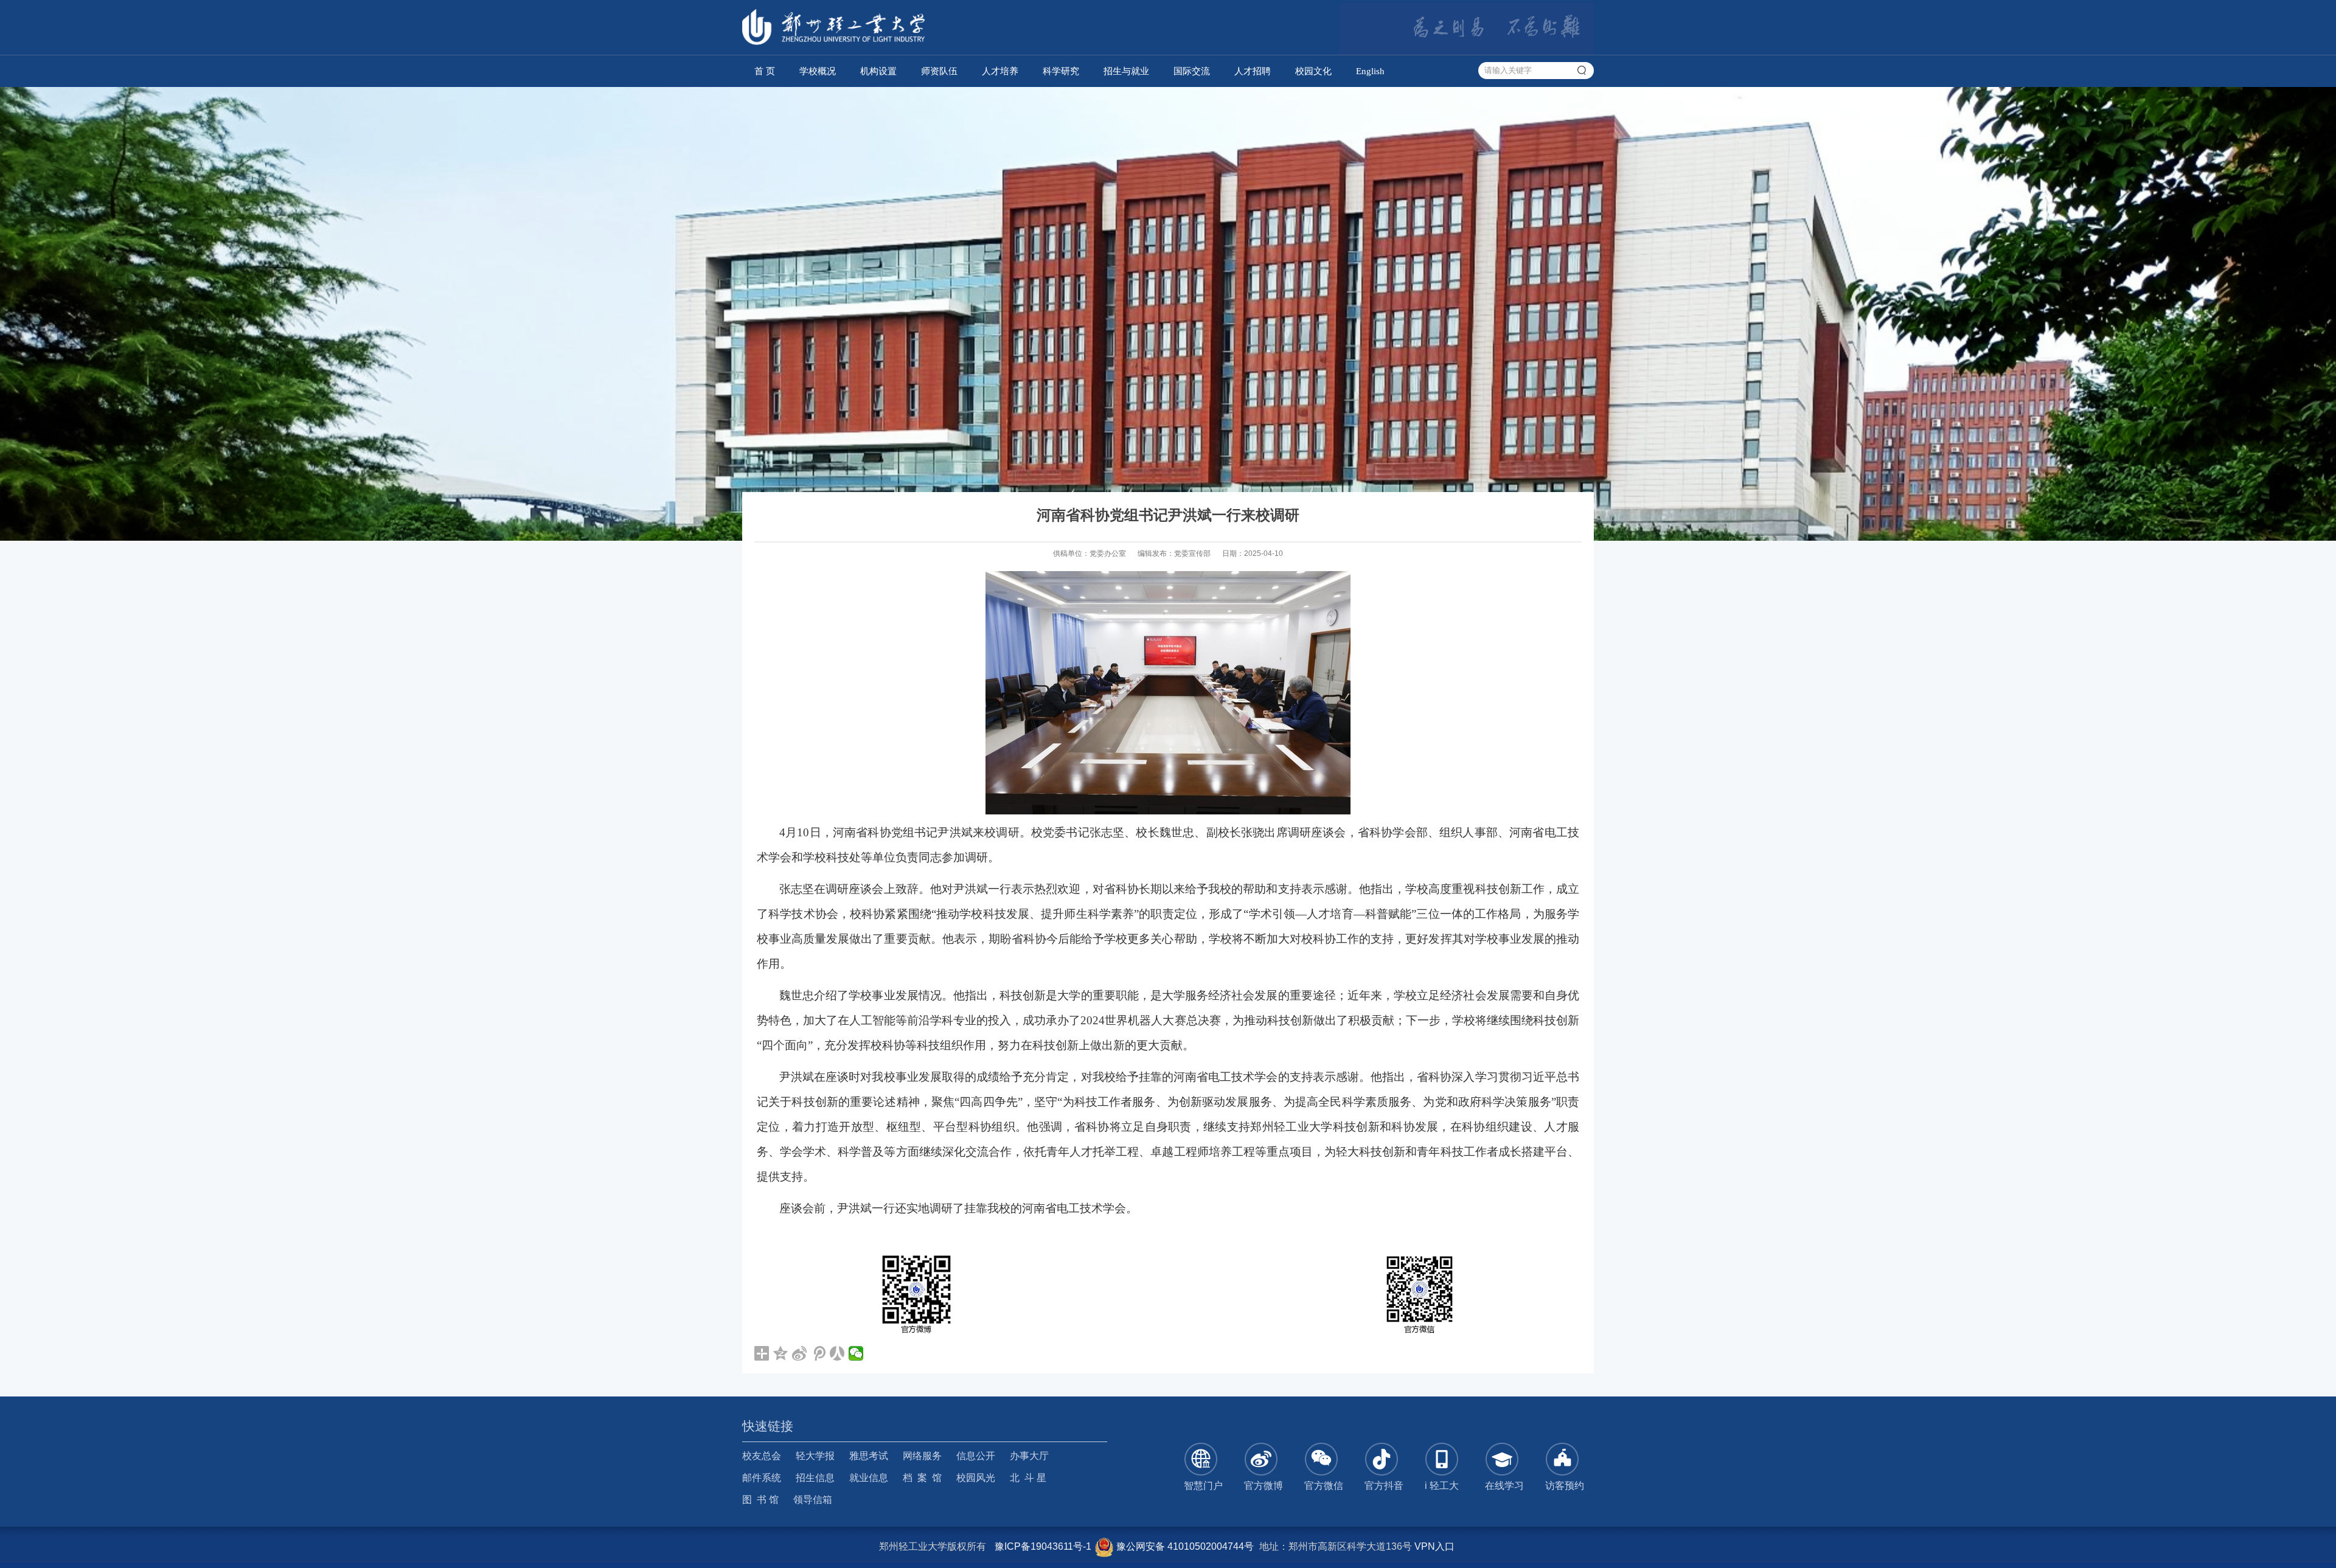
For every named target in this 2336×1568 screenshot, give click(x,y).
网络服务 (922, 1456)
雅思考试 (869, 1456)
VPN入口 (1434, 1546)
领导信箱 (813, 1500)
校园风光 (976, 1478)
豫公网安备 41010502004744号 (1184, 1546)
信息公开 (976, 1456)
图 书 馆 (760, 1500)
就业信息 (869, 1478)
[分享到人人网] (837, 1353)
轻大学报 (815, 1456)
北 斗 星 (1028, 1478)
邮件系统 (762, 1478)
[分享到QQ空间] (781, 1353)
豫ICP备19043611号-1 (1043, 1546)
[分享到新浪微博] (800, 1353)
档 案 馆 (922, 1478)
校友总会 (762, 1456)
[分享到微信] (856, 1353)
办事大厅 (1029, 1456)
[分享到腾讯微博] (819, 1353)
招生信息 (815, 1478)
